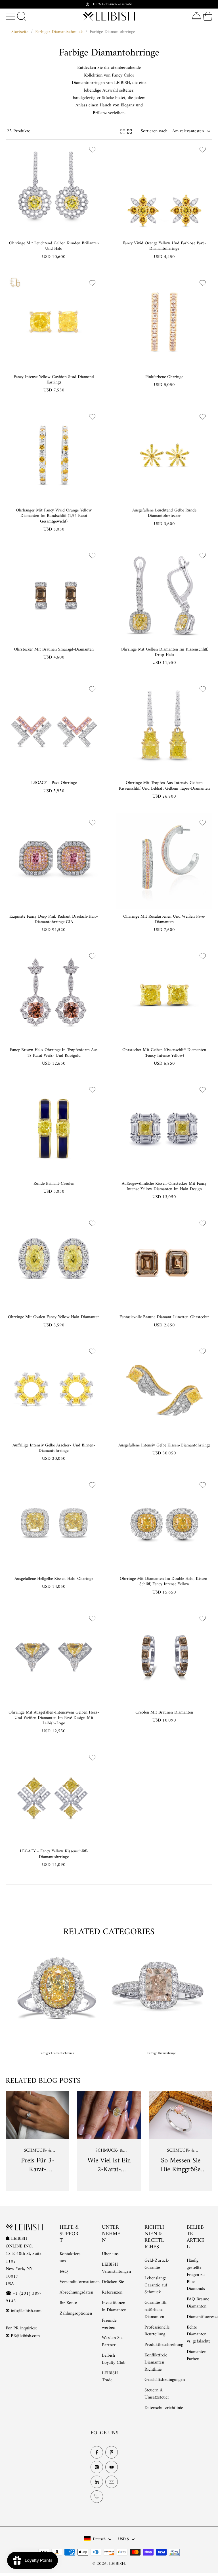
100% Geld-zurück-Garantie (112, 4)
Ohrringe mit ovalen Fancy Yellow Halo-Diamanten (54, 1317)
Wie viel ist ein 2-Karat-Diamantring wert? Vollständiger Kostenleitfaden (109, 2165)
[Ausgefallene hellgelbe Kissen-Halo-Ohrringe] (54, 1523)
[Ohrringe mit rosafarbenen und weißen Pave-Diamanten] (164, 861)
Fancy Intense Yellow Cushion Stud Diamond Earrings (54, 380)
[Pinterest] (112, 2452)
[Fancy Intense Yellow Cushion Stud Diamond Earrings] (54, 322)
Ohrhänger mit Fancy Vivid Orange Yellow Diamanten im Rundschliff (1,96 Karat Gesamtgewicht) (54, 516)
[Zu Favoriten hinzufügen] (92, 149)
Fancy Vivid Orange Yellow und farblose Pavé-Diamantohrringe (164, 246)
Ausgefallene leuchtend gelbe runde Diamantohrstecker (164, 513)
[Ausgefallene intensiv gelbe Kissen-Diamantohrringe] (164, 1390)
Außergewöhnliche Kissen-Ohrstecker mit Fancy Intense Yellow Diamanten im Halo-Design (164, 1186)
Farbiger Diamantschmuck (59, 32)
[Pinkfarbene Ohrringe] (164, 322)
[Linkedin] (97, 2482)
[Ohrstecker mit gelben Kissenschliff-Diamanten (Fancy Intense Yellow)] (164, 995)
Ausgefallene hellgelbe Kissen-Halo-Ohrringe (54, 1579)
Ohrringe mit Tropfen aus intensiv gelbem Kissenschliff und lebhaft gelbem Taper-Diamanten (164, 786)
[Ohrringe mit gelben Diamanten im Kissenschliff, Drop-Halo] (164, 594)
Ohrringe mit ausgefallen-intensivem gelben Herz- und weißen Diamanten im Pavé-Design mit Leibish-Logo (54, 1718)
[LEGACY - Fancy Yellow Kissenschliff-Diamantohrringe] (54, 1796)
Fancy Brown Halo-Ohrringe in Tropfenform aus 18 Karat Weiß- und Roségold (54, 1053)
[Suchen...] (22, 16)
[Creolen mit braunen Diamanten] (164, 1657)
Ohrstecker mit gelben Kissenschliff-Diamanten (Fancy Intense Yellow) (164, 1053)
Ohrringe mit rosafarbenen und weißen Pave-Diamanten (164, 919)
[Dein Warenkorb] (208, 16)
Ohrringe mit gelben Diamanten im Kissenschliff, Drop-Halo (164, 652)
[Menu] (10, 16)
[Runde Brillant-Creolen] (54, 1128)
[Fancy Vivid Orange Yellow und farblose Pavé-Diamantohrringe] (164, 188)
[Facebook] (97, 2452)
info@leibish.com (26, 2311)
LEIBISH (117, 2564)
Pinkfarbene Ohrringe (164, 377)
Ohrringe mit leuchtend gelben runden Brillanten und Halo (54, 246)
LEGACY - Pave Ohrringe (54, 783)
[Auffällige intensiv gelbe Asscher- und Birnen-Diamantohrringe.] (54, 1390)
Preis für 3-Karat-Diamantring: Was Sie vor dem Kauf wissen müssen (37, 2165)
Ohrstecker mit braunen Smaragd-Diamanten (54, 650)
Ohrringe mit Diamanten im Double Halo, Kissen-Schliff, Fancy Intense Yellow (164, 1582)
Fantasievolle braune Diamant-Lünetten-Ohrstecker (164, 1317)
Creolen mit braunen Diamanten (164, 1713)
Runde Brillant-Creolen (54, 1184)
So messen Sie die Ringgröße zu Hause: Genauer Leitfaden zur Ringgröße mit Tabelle (181, 2165)
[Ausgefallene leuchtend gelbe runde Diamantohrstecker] (164, 455)
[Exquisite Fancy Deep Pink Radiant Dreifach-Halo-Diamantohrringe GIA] (54, 861)
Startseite (20, 32)
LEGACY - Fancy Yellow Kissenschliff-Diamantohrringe (54, 1854)
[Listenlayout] (123, 131)
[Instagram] (97, 2467)
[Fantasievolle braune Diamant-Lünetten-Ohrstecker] (164, 1262)
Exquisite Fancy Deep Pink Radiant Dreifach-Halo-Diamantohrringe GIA (54, 919)
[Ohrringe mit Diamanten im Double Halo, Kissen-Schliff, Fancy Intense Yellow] (164, 1523)
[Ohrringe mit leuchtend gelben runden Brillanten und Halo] (54, 188)
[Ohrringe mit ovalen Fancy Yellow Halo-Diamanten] (54, 1262)
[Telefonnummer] (97, 2496)
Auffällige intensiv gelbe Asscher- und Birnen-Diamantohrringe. (54, 1448)
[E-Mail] (112, 2482)
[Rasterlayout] (129, 131)
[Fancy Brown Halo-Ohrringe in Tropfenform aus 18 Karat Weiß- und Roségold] (54, 995)
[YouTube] (112, 2467)
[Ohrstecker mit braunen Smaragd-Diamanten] (54, 594)
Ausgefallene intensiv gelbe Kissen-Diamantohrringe (164, 1445)
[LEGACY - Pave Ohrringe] (54, 727)
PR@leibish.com (25, 2336)
